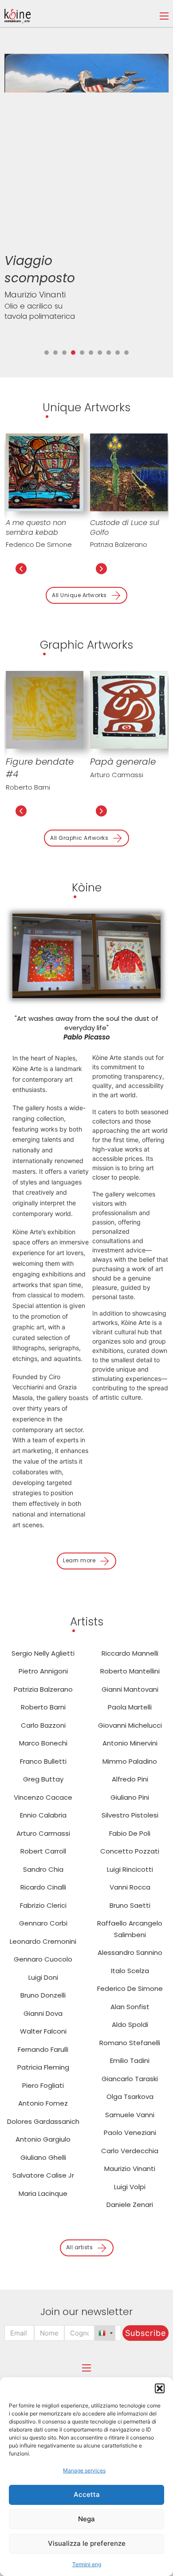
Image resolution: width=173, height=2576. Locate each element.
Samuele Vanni (130, 2115)
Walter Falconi (43, 2031)
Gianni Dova (43, 2013)
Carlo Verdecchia (130, 2151)
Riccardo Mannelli (130, 1653)
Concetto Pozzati (130, 1851)
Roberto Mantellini (130, 1671)
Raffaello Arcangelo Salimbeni (130, 1929)
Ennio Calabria (43, 1815)
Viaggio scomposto (40, 269)
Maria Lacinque (43, 2193)
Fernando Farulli (43, 2049)
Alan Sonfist (130, 2007)
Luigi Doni (43, 1977)
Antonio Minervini (130, 1743)
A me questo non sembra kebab (36, 528)
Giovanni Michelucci (130, 1725)
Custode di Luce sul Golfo (125, 528)
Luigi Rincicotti (130, 1869)
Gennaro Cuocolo (43, 1959)
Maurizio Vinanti (35, 295)
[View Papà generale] (129, 709)
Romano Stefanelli (130, 2043)
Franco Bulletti (43, 1761)
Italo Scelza (130, 1971)
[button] (160, 2388)
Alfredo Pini (130, 1779)
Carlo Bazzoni (43, 1725)
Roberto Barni (28, 787)
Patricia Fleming (43, 2067)
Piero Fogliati (43, 2085)
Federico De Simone (39, 544)
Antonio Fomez (43, 2103)
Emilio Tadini (130, 2060)
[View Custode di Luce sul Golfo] (129, 471)
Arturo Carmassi (117, 775)
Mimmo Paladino (130, 1761)
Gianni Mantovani (130, 1689)
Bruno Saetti (130, 1905)
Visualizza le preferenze (87, 2543)
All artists (80, 2247)
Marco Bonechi (43, 1743)
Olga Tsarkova (130, 2097)
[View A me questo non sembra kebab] (45, 471)
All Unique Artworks (79, 595)
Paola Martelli (130, 1707)
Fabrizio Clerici (43, 1905)
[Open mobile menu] (164, 16)
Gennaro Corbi (43, 1923)
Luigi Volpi (130, 2187)
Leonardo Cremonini (43, 1941)
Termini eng (87, 2564)
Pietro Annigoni (43, 1671)
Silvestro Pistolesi (130, 1815)
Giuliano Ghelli (43, 2157)
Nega (86, 2519)
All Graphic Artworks (79, 838)
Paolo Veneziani (130, 2133)
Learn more (79, 1560)
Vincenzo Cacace (43, 1797)
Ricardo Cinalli (43, 1887)
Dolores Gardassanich (43, 2121)
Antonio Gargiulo (43, 2139)
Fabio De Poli (130, 1833)
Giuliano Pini (130, 1797)
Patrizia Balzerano (119, 544)
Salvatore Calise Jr (43, 2175)
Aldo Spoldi (130, 2024)
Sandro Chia (43, 1869)
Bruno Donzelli (43, 1995)
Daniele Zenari (130, 2205)
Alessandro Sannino (130, 1952)
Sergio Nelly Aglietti (43, 1653)
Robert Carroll (43, 1851)
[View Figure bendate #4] (45, 709)
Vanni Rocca (130, 1887)
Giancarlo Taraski (130, 2079)
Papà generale (123, 762)
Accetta (87, 2494)
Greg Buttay (43, 1779)
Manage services (84, 2470)
